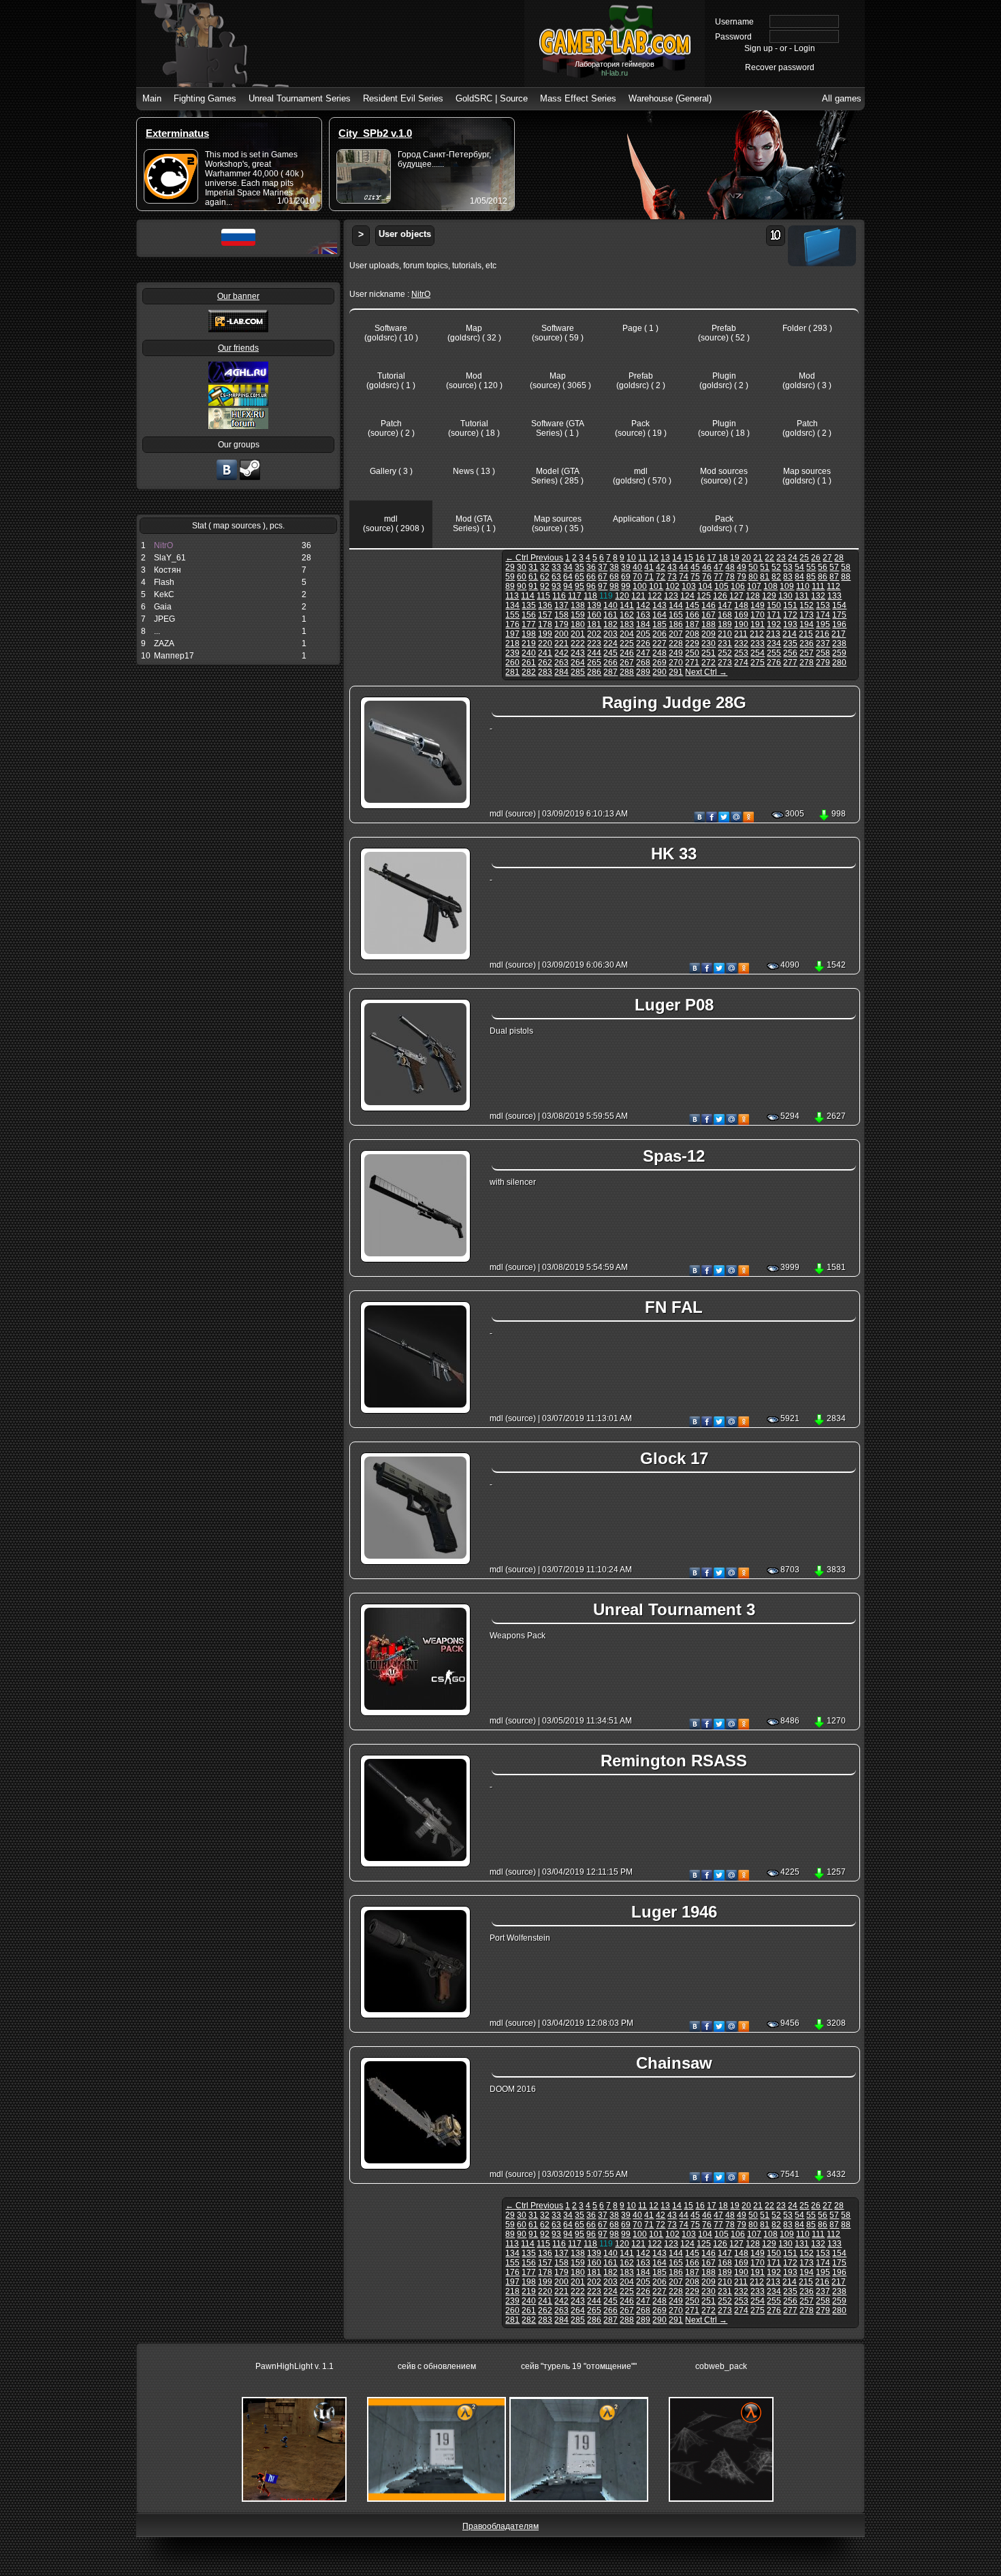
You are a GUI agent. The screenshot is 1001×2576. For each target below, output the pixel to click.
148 (741, 605)
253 (741, 653)
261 (529, 663)
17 (712, 558)
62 (545, 577)
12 (654, 558)
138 (578, 605)
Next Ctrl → (706, 672)
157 (545, 615)
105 (721, 586)
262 (545, 663)
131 (802, 596)
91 (533, 586)
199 (545, 634)
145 (692, 605)
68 (614, 577)
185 (660, 624)
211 (741, 634)
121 (638, 596)
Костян (168, 570)
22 (769, 558)
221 (561, 643)
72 (661, 577)
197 (512, 634)
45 (695, 567)
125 (704, 596)
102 (672, 586)
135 (529, 605)
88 (846, 577)
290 (660, 672)
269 (660, 663)
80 (753, 577)
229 (692, 643)
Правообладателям (500, 2526)
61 (533, 577)
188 (709, 624)
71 (649, 577)
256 (790, 653)
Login (805, 48)
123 (671, 596)
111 (818, 586)
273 (725, 663)
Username (734, 22)
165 (676, 615)
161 (610, 615)
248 (660, 653)
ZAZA (164, 643)
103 (689, 586)
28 (839, 558)
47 (718, 567)
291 (676, 672)
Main (152, 98)
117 (575, 596)
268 (643, 663)
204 (627, 634)
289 (643, 672)
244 (594, 653)
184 (643, 624)
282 (529, 672)
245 (610, 653)
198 (529, 634)
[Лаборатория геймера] (227, 479)
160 (594, 615)
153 (823, 605)
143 (660, 605)
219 (529, 643)
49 (742, 567)
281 (512, 672)
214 (790, 634)
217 (839, 634)
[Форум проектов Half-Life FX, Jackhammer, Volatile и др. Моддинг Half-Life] (238, 426)
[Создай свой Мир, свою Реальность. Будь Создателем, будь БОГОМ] (238, 403)
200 (561, 634)
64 (568, 577)
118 (590, 596)
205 (643, 634)
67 (603, 577)
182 (610, 624)
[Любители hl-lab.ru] (250, 479)
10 (631, 558)
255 (774, 653)
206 (660, 634)
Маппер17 (174, 656)
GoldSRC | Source (492, 98)
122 (655, 596)
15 (688, 558)
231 (725, 643)
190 (741, 624)
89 (510, 586)
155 (512, 615)
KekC (164, 594)
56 (823, 567)
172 (790, 615)
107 (754, 586)
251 (709, 653)
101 (656, 586)
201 (578, 634)
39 (626, 567)
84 (799, 577)
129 (769, 596)
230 (709, 643)
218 (512, 643)
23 (781, 558)
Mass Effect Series (578, 98)
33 (556, 567)
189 (725, 624)
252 (725, 653)
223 (594, 643)
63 (556, 577)
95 (579, 586)
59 (510, 577)
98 (614, 586)
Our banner (238, 296)
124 (687, 596)
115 (543, 596)
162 (627, 615)
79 (742, 577)
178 (545, 624)
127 (736, 596)
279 (823, 663)
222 (578, 643)
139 (594, 605)
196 (839, 624)
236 (807, 643)
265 (594, 663)
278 (807, 663)
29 (510, 567)
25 (804, 558)
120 (622, 596)
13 (665, 558)
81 (765, 577)
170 (758, 615)
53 (788, 567)
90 (522, 586)
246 (627, 653)
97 (603, 586)
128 (753, 596)
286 (594, 672)
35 (579, 567)
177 (529, 624)
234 (774, 643)
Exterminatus (177, 133)
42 (661, 567)
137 (561, 605)
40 (637, 567)
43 (672, 567)
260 (512, 663)
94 (568, 586)
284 (561, 672)
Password (733, 37)
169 (741, 615)
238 (839, 643)
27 (827, 558)
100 (640, 586)
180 (578, 624)
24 (793, 558)
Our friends (238, 348)
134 (512, 605)
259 (839, 653)
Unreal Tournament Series (300, 98)
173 (807, 615)
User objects (405, 234)
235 (790, 643)
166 (692, 615)
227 (660, 643)
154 (839, 605)
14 (677, 558)
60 (522, 577)
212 (757, 634)
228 (676, 643)
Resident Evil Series (403, 98)
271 (692, 663)
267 (627, 663)
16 (700, 558)
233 (758, 643)
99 (626, 586)
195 (823, 624)
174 (823, 615)
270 (676, 663)
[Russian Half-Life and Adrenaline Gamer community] (238, 380)
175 (839, 615)
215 (806, 634)
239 (512, 653)
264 (578, 663)
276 (774, 663)
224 (610, 643)
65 (579, 577)
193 (790, 624)
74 (684, 577)
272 (709, 663)
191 (758, 624)
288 (627, 672)
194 (807, 624)
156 (529, 615)
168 (725, 615)
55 (811, 567)
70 (637, 577)
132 (818, 596)
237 (823, 643)
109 (787, 586)
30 (522, 567)
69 (626, 577)
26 (816, 558)
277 (790, 663)
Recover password (780, 67)
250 (692, 653)
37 (603, 567)
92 (545, 586)
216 (822, 634)
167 (709, 615)
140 (610, 605)
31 (533, 567)
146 (709, 605)
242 (561, 653)
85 (811, 577)
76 (707, 577)
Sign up (759, 48)
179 (561, 624)
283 (545, 672)
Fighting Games (205, 98)
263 (561, 663)
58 (846, 567)
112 (833, 586)
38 (614, 567)
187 (692, 624)
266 (610, 663)
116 (559, 596)
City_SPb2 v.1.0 (375, 133)
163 (643, 615)
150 (774, 605)
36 (591, 567)
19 (735, 558)
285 (578, 672)
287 (610, 672)
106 (738, 586)
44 (684, 567)
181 (594, 624)
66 (591, 577)
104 (705, 586)
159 (578, 615)
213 (773, 634)
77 (718, 577)
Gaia (163, 607)
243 (578, 653)
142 (643, 605)
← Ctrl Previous (534, 558)
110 (803, 586)
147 (725, 605)
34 (568, 567)
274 (741, 663)
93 (556, 586)
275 (758, 663)
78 (730, 577)
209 (709, 634)
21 (758, 558)
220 (545, 643)
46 (707, 567)
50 (753, 567)
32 (545, 567)
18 (723, 558)
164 (660, 615)
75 (695, 577)
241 (545, 653)
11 (642, 558)
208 (692, 634)
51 (765, 567)
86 (823, 577)
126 (720, 596)
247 (643, 653)
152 (807, 605)
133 (835, 596)
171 (774, 615)
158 (561, 615)
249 (676, 653)
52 (776, 567)
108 (770, 586)
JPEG (164, 619)
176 (512, 624)
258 (823, 653)
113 (512, 596)
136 (545, 605)
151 (790, 605)
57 (834, 567)
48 (730, 567)
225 (627, 643)
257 (807, 653)
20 (746, 558)
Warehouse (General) (670, 98)
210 (725, 634)
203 (610, 634)
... (157, 631)
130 (785, 596)
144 (676, 605)
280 (839, 663)
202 (594, 634)
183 (627, 624)
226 (643, 643)
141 (627, 605)
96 (591, 586)
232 (741, 643)
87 (834, 577)
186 (676, 624)
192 (774, 624)
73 (672, 577)
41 (649, 567)
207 (676, 634)
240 (529, 653)
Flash (164, 582)
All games (842, 98)
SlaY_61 (170, 558)
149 (758, 605)
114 (528, 596)
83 (788, 577)
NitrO (163, 545)
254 (758, 653)
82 (776, 577)
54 (799, 567)
